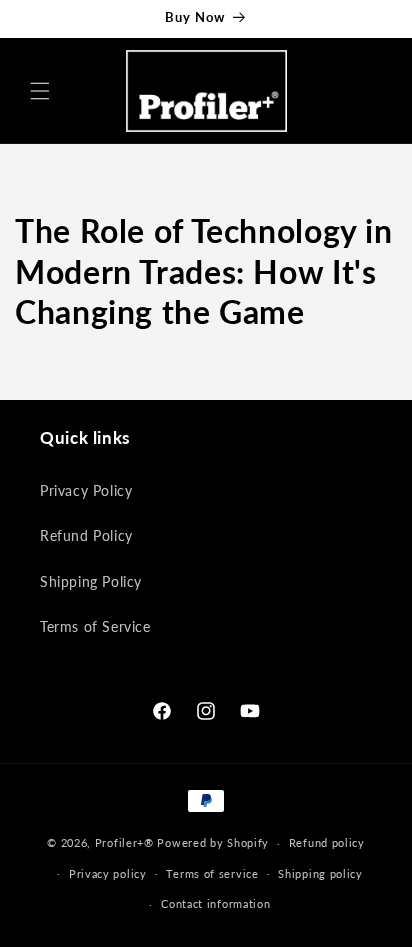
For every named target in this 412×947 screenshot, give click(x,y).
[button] (40, 91)
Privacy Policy (86, 490)
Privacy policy (108, 873)
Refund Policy (86, 535)
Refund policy (327, 842)
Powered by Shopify (213, 842)
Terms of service (212, 873)
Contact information (215, 903)
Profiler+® (124, 842)
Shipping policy (320, 873)
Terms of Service (95, 626)
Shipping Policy (91, 581)
